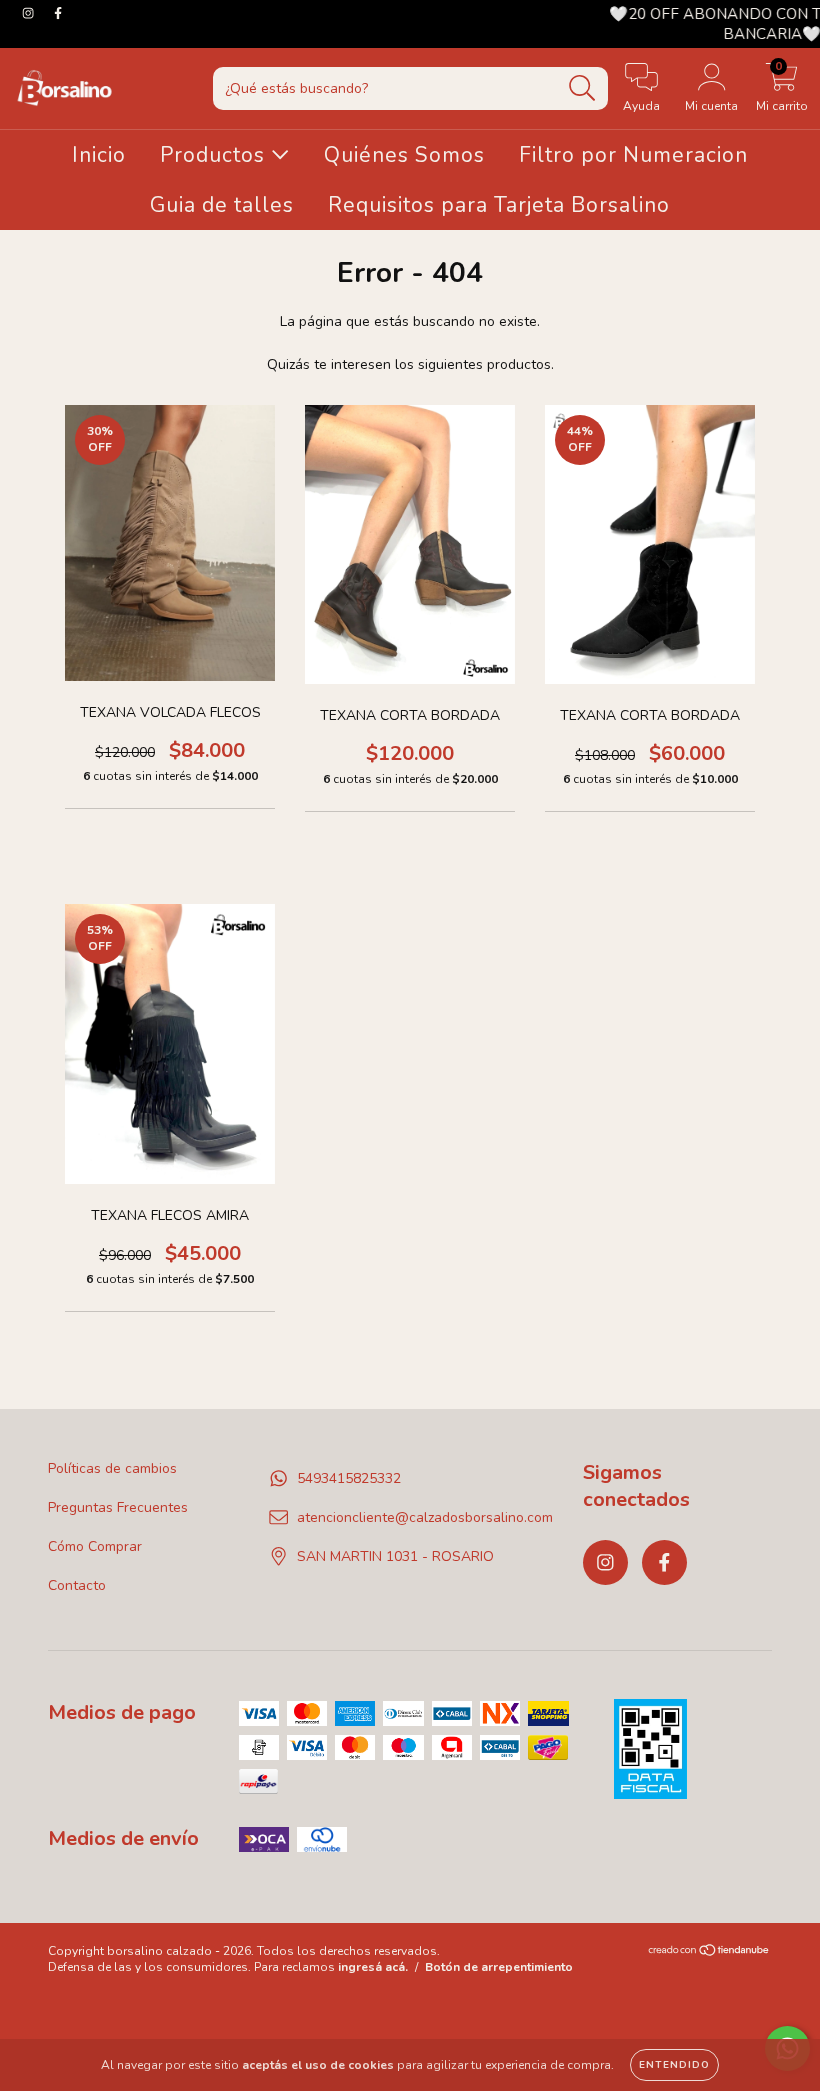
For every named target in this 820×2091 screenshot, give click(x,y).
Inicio (99, 155)
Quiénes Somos (404, 155)
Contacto (77, 1585)
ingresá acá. (373, 1967)
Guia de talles (222, 205)
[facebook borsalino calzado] (58, 13)
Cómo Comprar (95, 1546)
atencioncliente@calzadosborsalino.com (425, 1517)
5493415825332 (349, 1478)
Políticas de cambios (112, 1468)
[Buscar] (582, 88)
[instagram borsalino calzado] (30, 13)
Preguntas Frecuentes (118, 1507)
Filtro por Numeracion (633, 155)
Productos (215, 155)
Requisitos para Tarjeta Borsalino (499, 205)
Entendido (674, 2065)
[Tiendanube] (709, 1953)
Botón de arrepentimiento (499, 1967)
